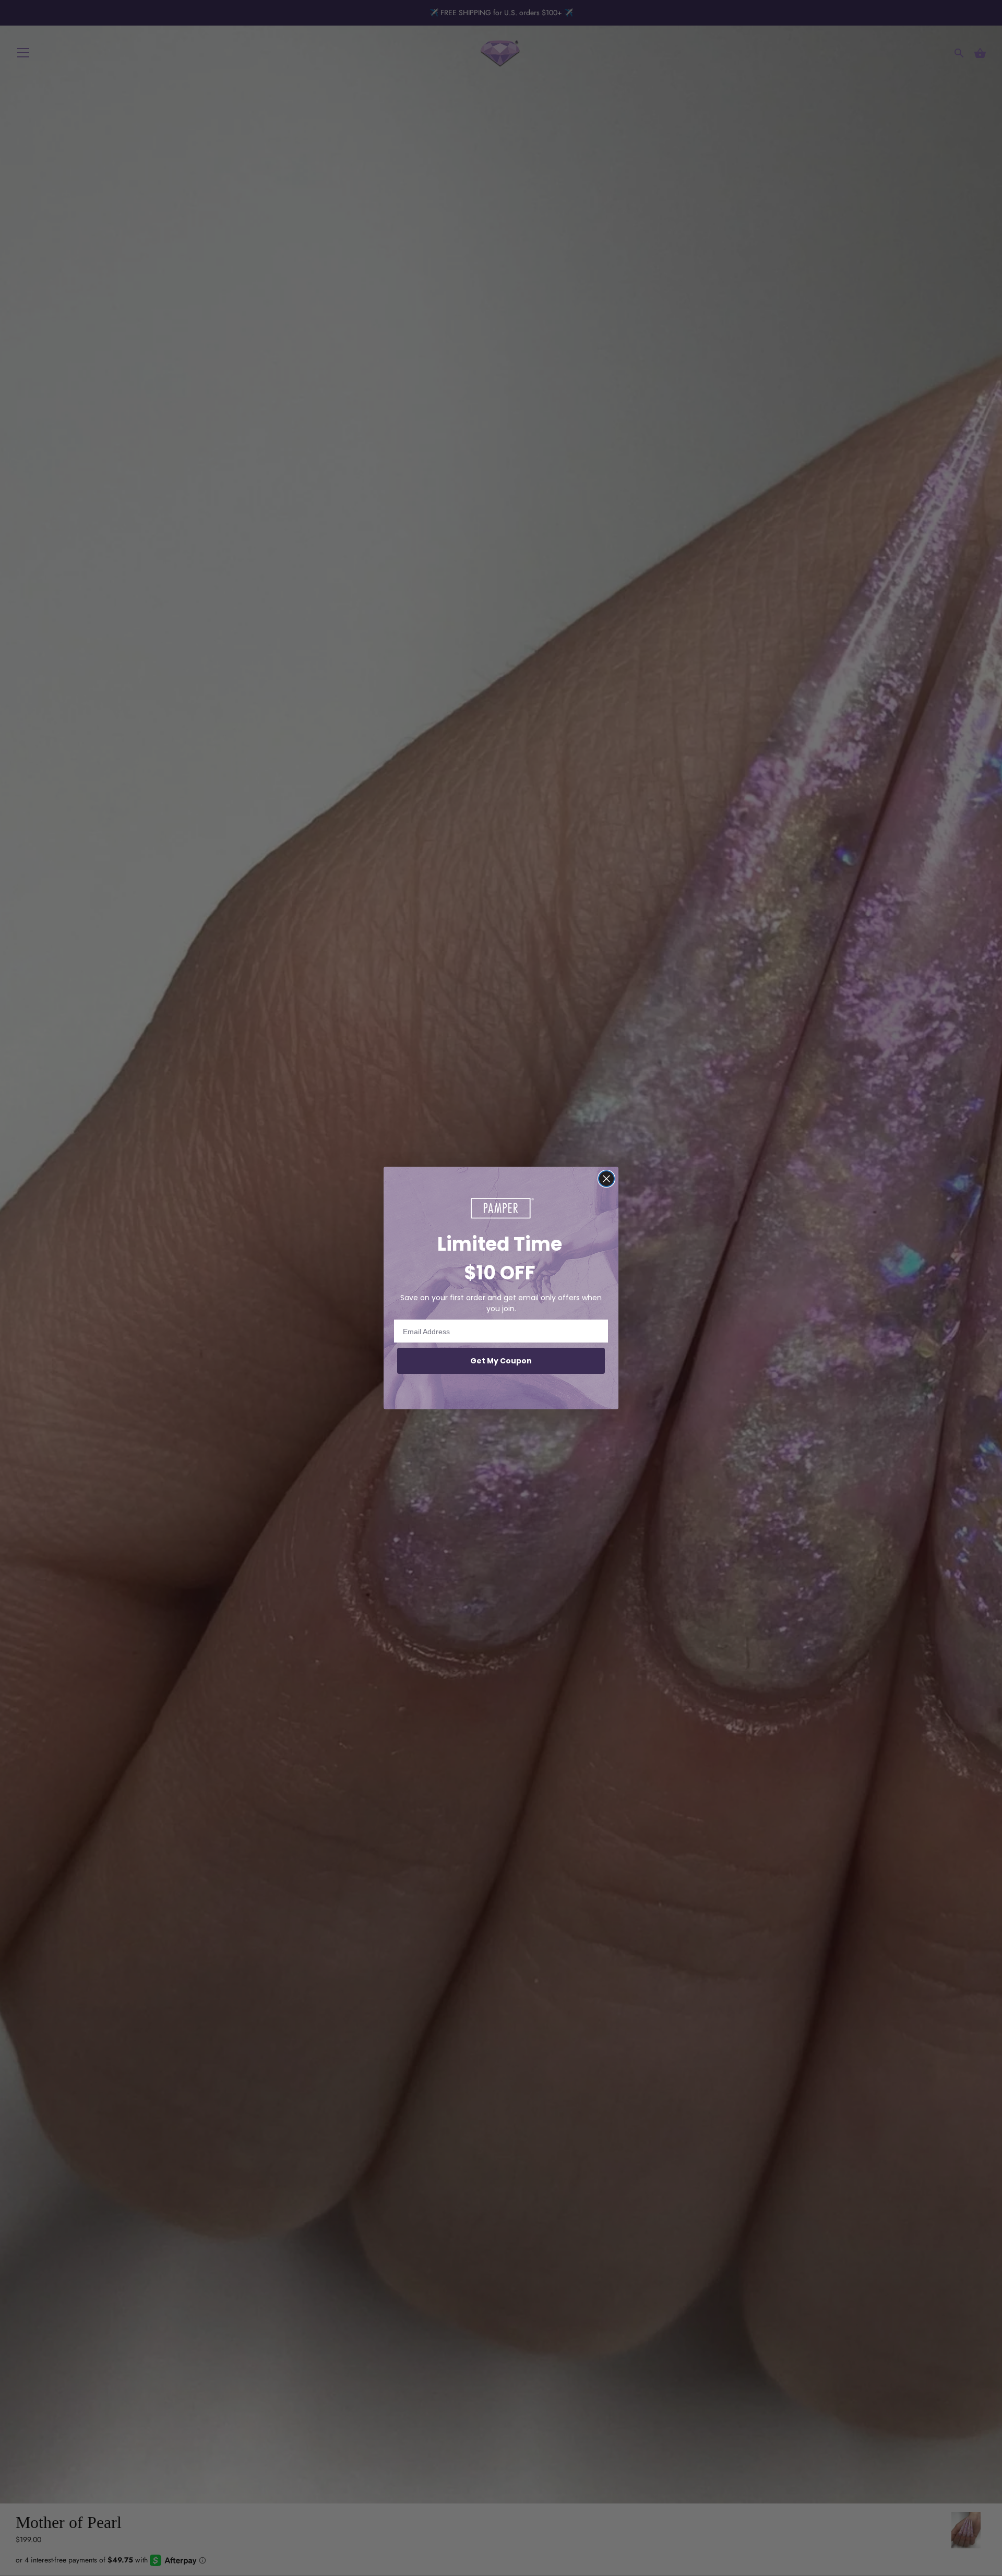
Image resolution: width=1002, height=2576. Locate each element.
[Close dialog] (606, 1179)
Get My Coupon (501, 1361)
